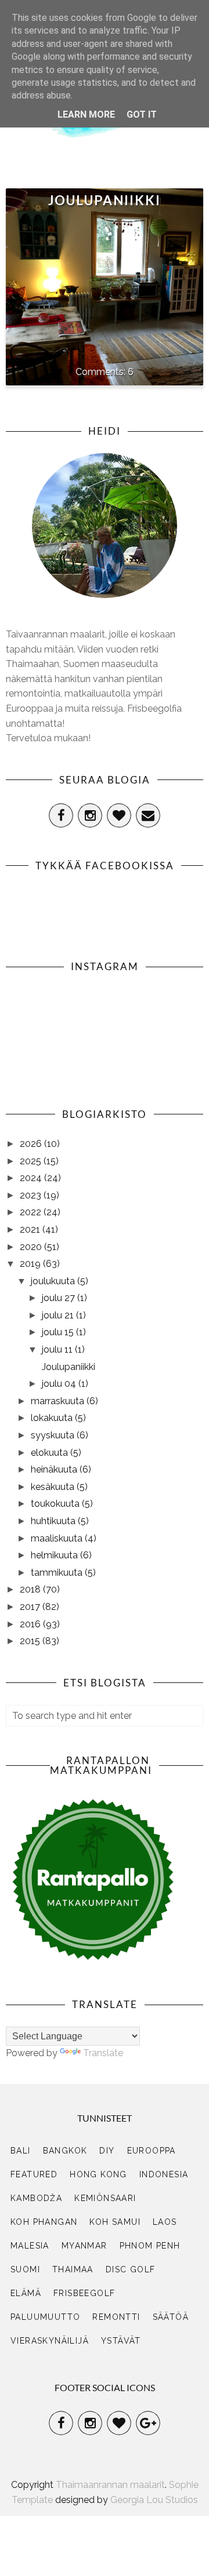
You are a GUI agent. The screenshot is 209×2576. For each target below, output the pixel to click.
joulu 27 (60, 1298)
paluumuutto (45, 2317)
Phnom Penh (150, 2246)
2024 (32, 1178)
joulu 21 (59, 1315)
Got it (142, 114)
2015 (31, 1641)
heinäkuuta (55, 1469)
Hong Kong (98, 2174)
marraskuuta (59, 1401)
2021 (31, 1229)
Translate (103, 2053)
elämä (26, 2293)
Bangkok (65, 2151)
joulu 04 (60, 1384)
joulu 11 (58, 1349)
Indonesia (164, 2174)
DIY (107, 2151)
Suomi (25, 2269)
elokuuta (51, 1453)
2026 (32, 1144)
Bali (21, 2151)
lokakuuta (53, 1418)
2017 (31, 1607)
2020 (32, 1247)
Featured (34, 2174)
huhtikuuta (54, 1521)
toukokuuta (56, 1504)
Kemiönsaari (105, 2198)
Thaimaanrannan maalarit (110, 2485)
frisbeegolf (84, 2293)
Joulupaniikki (105, 200)
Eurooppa (152, 2151)
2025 (32, 1161)
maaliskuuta (58, 1538)
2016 (31, 1624)
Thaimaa (73, 2269)
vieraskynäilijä (50, 2341)
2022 (32, 1212)
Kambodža (36, 2198)
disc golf (131, 2269)
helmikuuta (55, 1555)
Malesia (30, 2246)
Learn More (86, 114)
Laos (165, 2222)
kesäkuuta (54, 1487)
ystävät (121, 2341)
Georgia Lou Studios (154, 2500)
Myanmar (84, 2246)
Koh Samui (115, 2222)
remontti (116, 2317)
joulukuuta (54, 1281)
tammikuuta (58, 1573)
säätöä (171, 2317)
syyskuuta (54, 1435)
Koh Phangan (44, 2222)
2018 (31, 1589)
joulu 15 (59, 1332)
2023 (32, 1195)
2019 (31, 1264)
